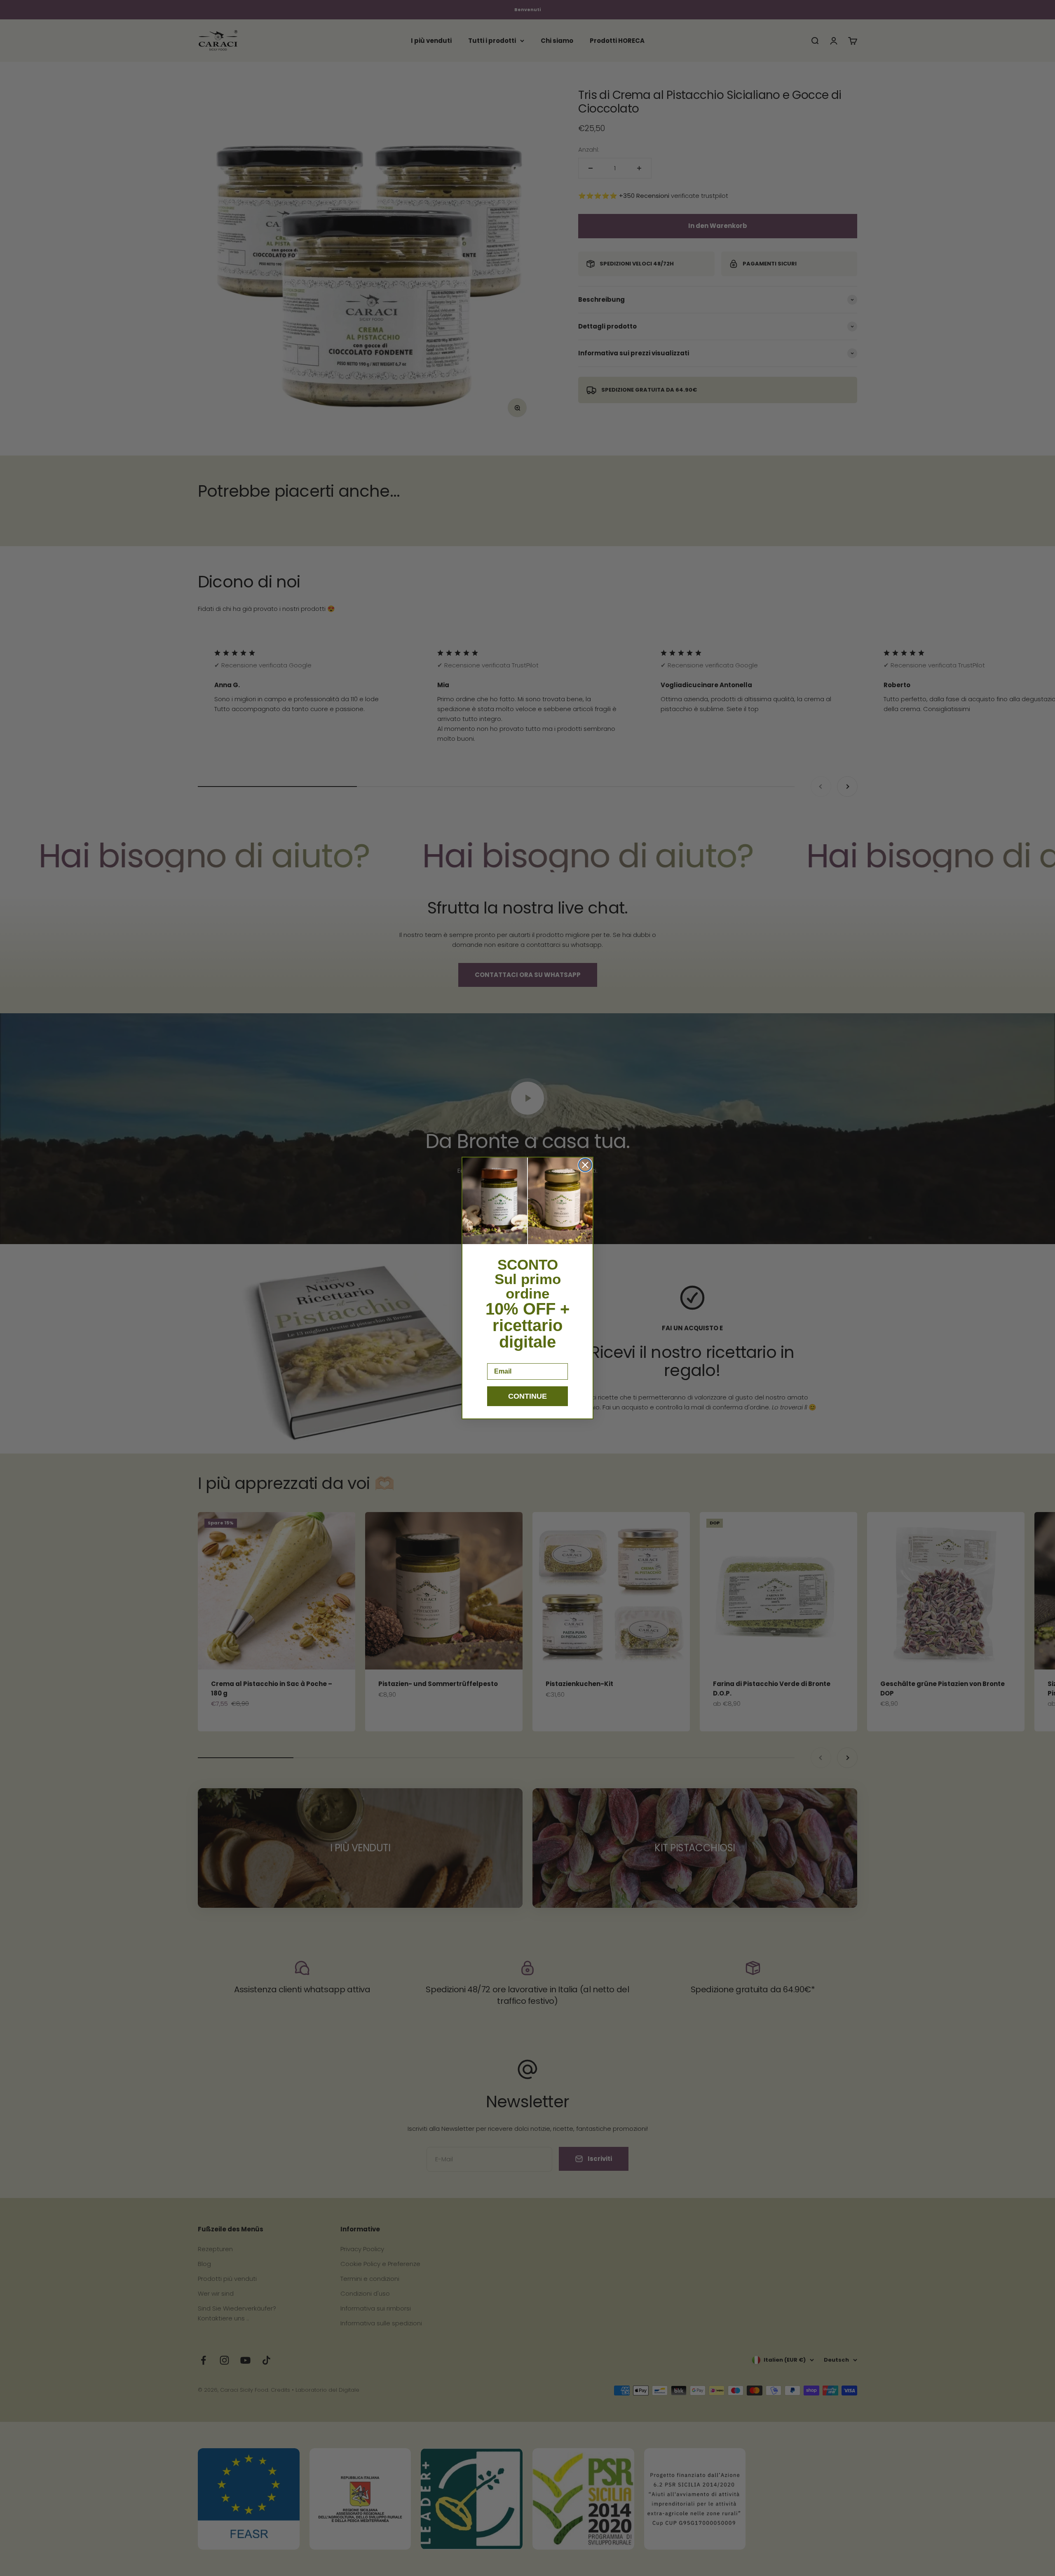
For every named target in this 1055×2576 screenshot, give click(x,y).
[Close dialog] (585, 1165)
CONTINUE (527, 1396)
